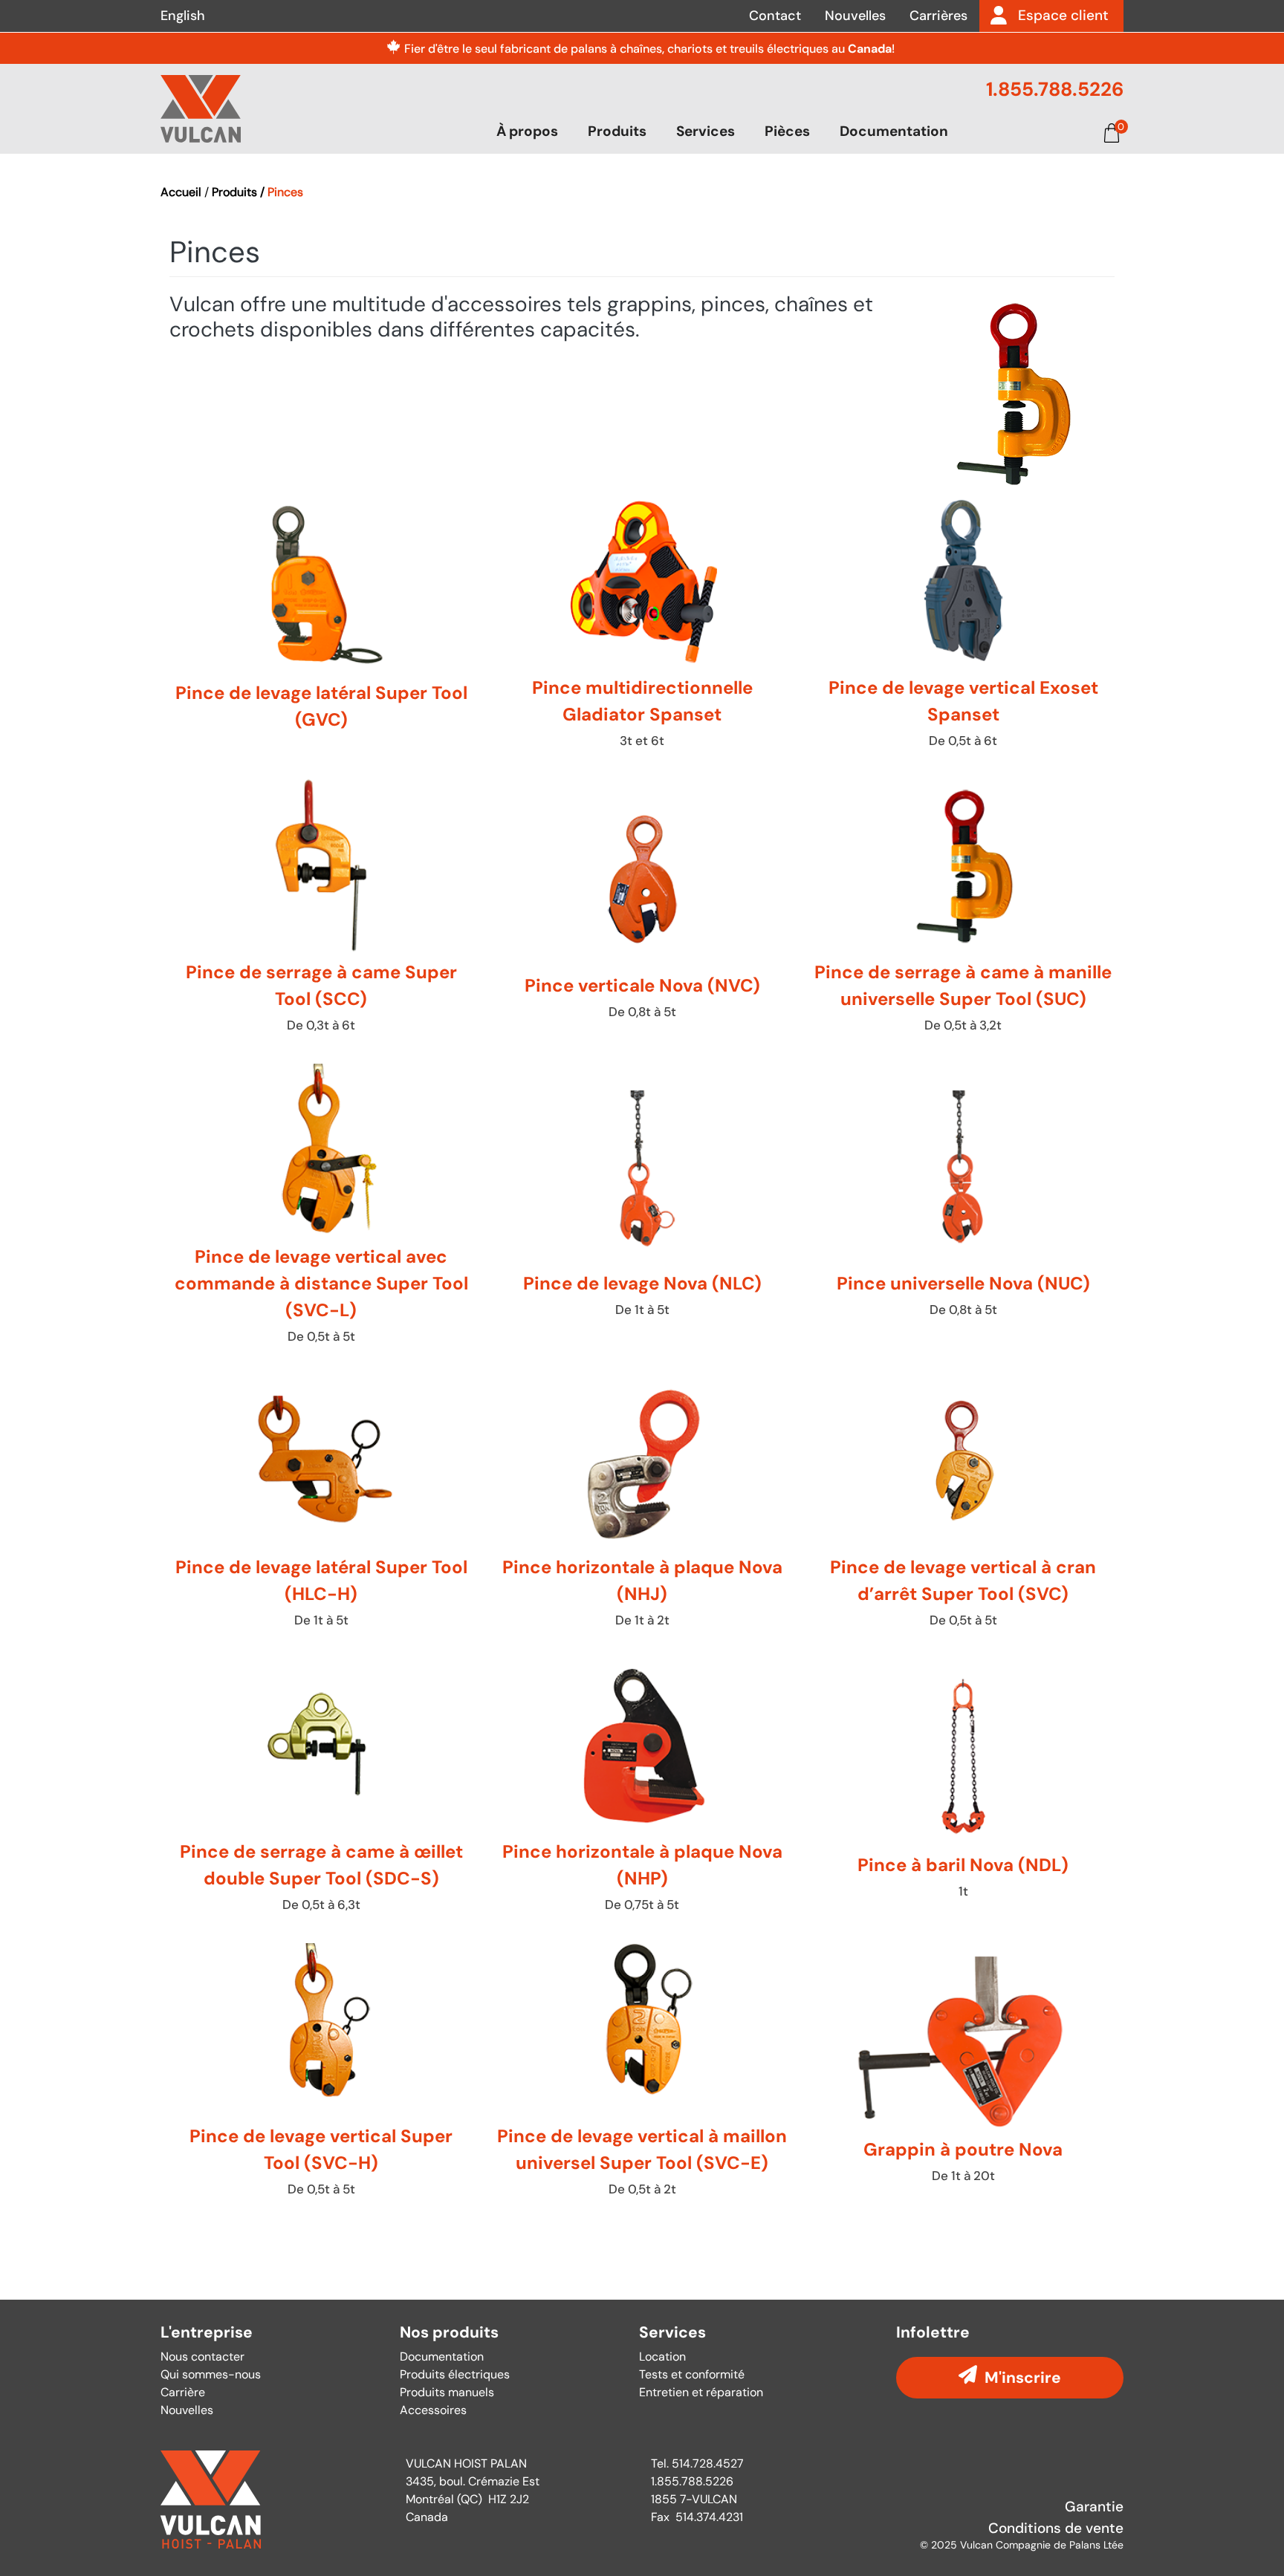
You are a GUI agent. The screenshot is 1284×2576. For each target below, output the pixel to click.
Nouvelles (855, 16)
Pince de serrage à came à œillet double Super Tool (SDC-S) (321, 1791)
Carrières (938, 16)
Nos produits (449, 2333)
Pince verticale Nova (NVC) (642, 912)
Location (662, 2357)
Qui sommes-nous (211, 2374)
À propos (527, 131)
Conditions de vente (1056, 2528)
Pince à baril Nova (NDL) (963, 1791)
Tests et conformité (692, 2374)
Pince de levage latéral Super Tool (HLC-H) (321, 1507)
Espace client (1063, 15)
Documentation (894, 131)
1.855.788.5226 (1055, 89)
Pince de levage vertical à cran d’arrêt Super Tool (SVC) (963, 1507)
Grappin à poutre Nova (963, 2076)
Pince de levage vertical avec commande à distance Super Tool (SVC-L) (321, 1210)
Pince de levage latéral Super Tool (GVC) (321, 627)
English (183, 16)
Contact (775, 16)
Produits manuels (447, 2392)
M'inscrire (1023, 2377)
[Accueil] (201, 108)
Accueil (181, 192)
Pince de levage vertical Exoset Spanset (963, 627)
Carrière (183, 2392)
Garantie (1094, 2507)
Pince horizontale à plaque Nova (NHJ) (642, 1507)
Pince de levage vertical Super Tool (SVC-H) (321, 2076)
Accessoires (433, 2410)
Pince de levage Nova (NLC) (642, 1210)
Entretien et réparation (701, 2392)
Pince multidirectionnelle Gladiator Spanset (642, 627)
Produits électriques (455, 2374)
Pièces (787, 131)
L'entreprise (207, 2333)
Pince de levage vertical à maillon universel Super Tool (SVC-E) (642, 2076)
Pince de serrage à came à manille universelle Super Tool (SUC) (963, 912)
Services (706, 131)
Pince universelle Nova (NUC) (963, 1210)
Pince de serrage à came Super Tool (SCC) (321, 912)
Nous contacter (202, 2357)
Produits (617, 131)
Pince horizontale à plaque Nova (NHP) (642, 1791)
